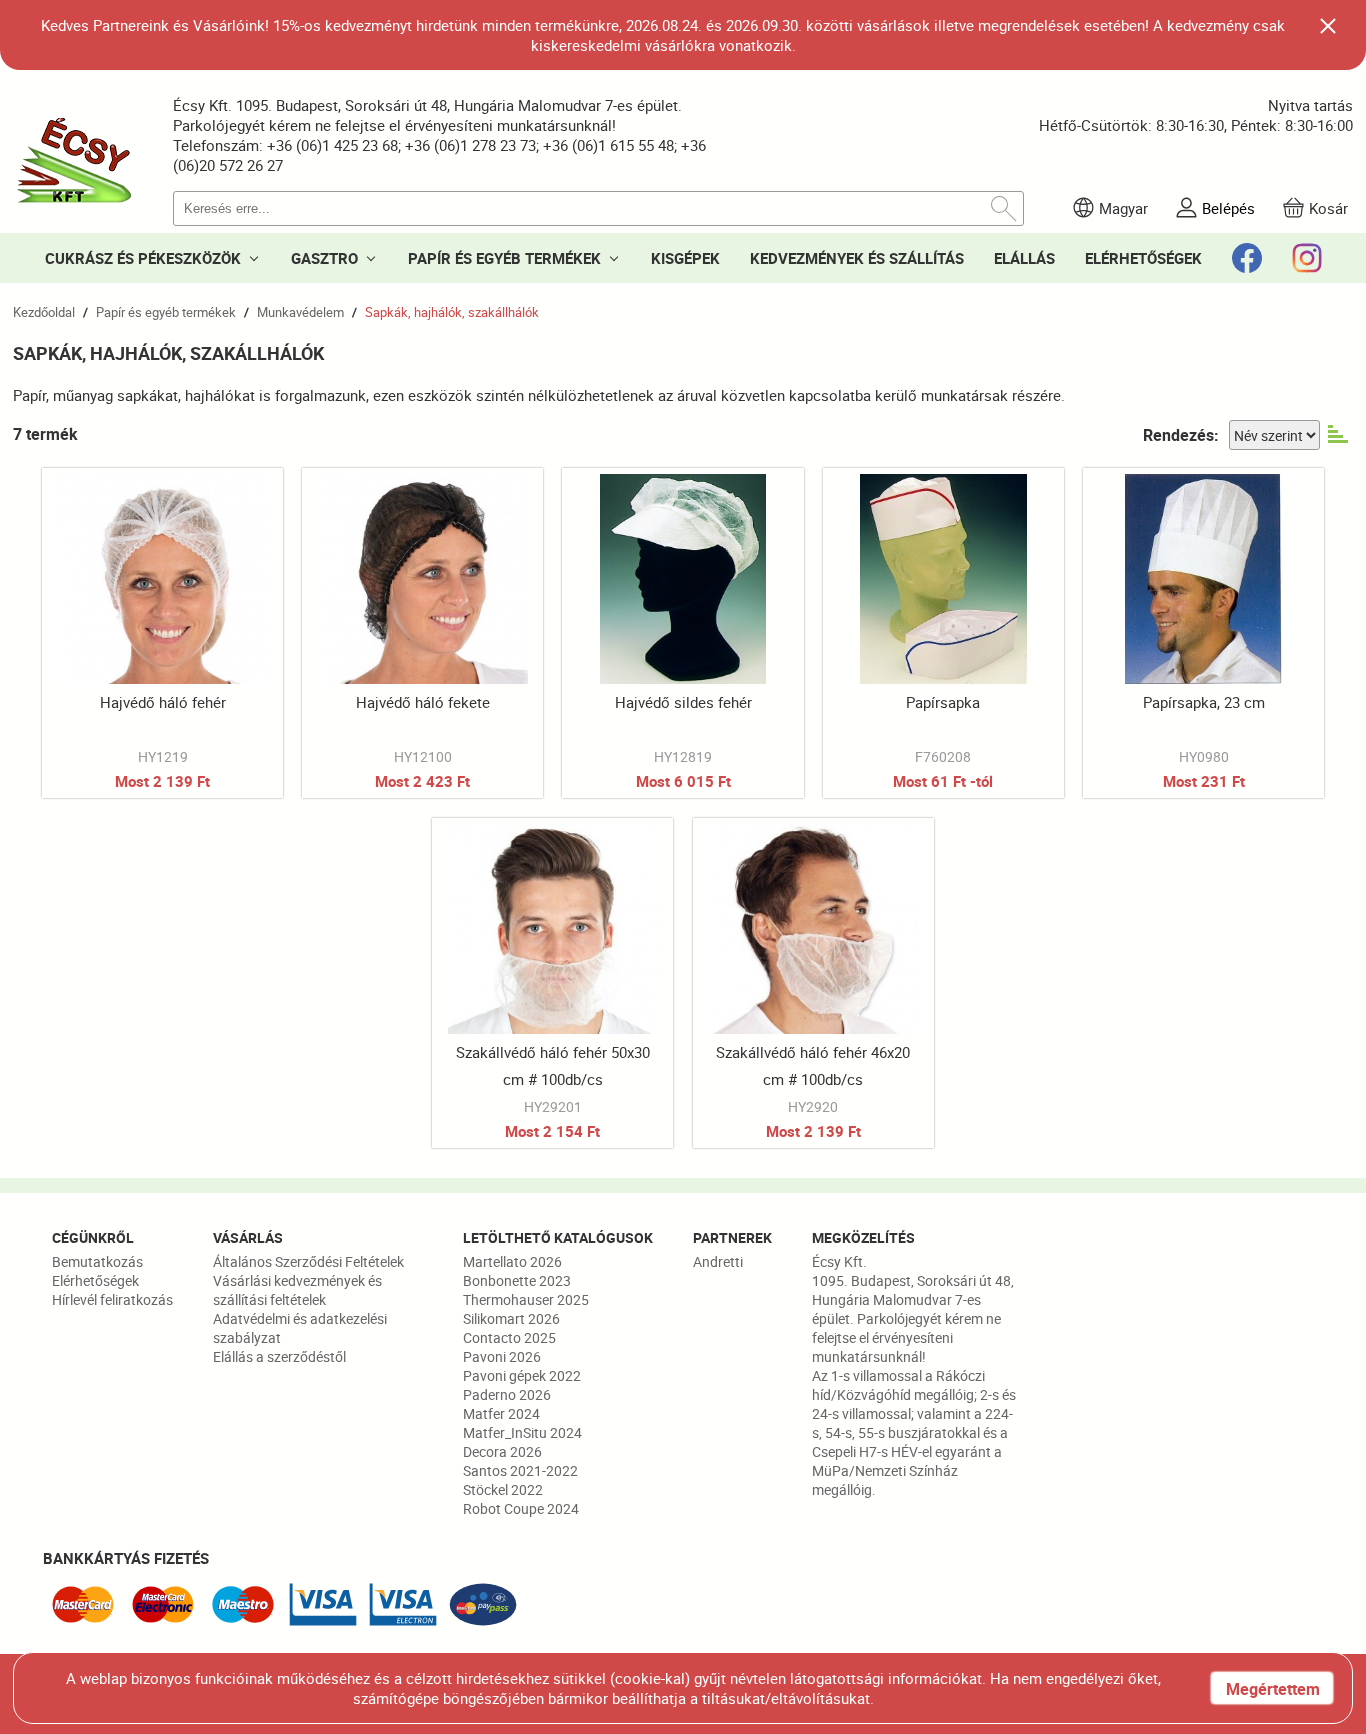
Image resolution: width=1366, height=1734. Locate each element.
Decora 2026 (502, 1451)
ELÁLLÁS (1024, 258)
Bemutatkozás (97, 1261)
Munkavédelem (300, 312)
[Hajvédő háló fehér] (162, 633)
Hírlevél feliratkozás (112, 1299)
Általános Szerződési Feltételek (308, 1261)
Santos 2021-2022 (520, 1470)
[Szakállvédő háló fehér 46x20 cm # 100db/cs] (813, 983)
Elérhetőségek (95, 1280)
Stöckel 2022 (503, 1489)
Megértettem (1273, 1689)
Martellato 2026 (512, 1261)
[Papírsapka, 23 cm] (1203, 633)
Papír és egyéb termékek (166, 312)
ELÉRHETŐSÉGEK (1143, 258)
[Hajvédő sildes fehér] (682, 633)
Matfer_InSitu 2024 (522, 1432)
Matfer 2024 (501, 1413)
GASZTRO (324, 258)
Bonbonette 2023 (517, 1280)
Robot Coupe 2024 (521, 1508)
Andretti (718, 1261)
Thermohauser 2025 (526, 1299)
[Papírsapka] (943, 633)
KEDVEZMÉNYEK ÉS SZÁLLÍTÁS (857, 258)
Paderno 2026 (507, 1394)
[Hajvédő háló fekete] (422, 633)
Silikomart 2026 (511, 1318)
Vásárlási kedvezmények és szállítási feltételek (297, 1290)
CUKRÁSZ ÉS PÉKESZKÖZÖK (143, 258)
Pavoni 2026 (502, 1356)
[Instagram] (1307, 258)
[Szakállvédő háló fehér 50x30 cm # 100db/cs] (552, 983)
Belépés (1228, 208)
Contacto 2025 (509, 1337)
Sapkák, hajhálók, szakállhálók (452, 312)
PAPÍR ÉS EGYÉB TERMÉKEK (504, 258)
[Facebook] (1247, 258)
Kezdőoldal (44, 312)
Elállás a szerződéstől (279, 1356)
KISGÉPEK (685, 258)
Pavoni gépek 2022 (522, 1375)
